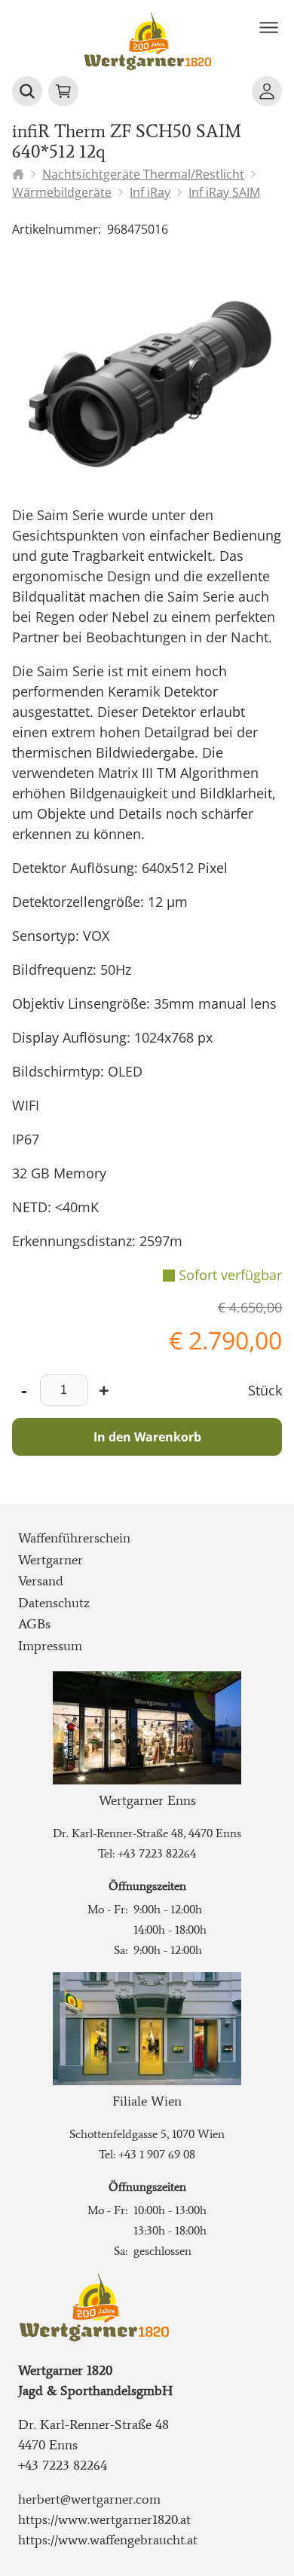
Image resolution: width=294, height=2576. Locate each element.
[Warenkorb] (63, 91)
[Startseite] (18, 174)
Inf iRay (150, 192)
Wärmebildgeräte (62, 192)
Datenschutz (54, 1603)
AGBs (34, 1624)
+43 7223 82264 (157, 1853)
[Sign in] (267, 91)
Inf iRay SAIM (224, 192)
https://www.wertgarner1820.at (104, 2519)
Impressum (50, 1646)
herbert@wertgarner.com (89, 2499)
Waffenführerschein (74, 1538)
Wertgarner (51, 1560)
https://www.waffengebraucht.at (108, 2540)
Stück (265, 1390)
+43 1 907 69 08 (157, 2154)
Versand (41, 1581)
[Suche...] (27, 91)
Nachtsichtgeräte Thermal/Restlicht (143, 174)
